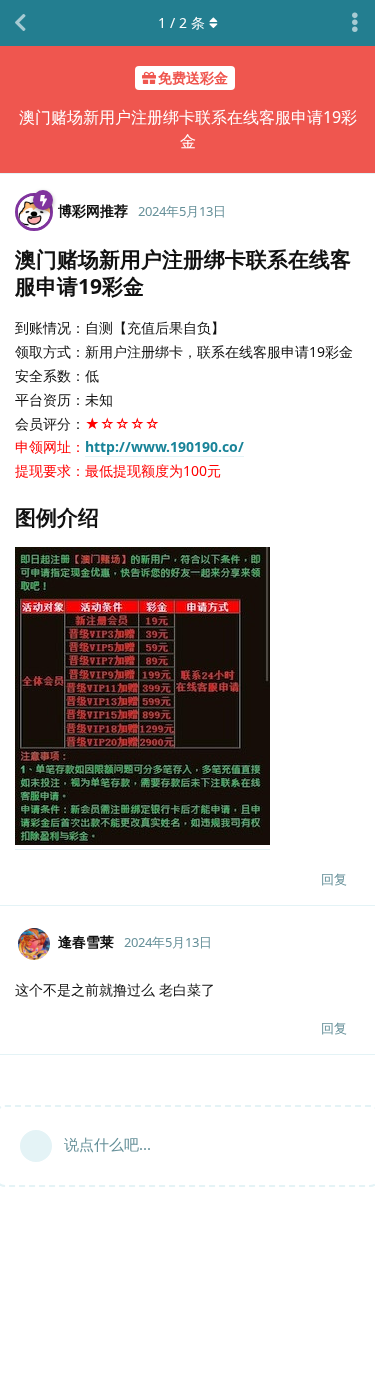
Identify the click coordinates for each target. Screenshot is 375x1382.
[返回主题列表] (20, 23)
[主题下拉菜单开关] (355, 23)
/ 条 (181, 22)
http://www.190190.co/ (164, 446)
